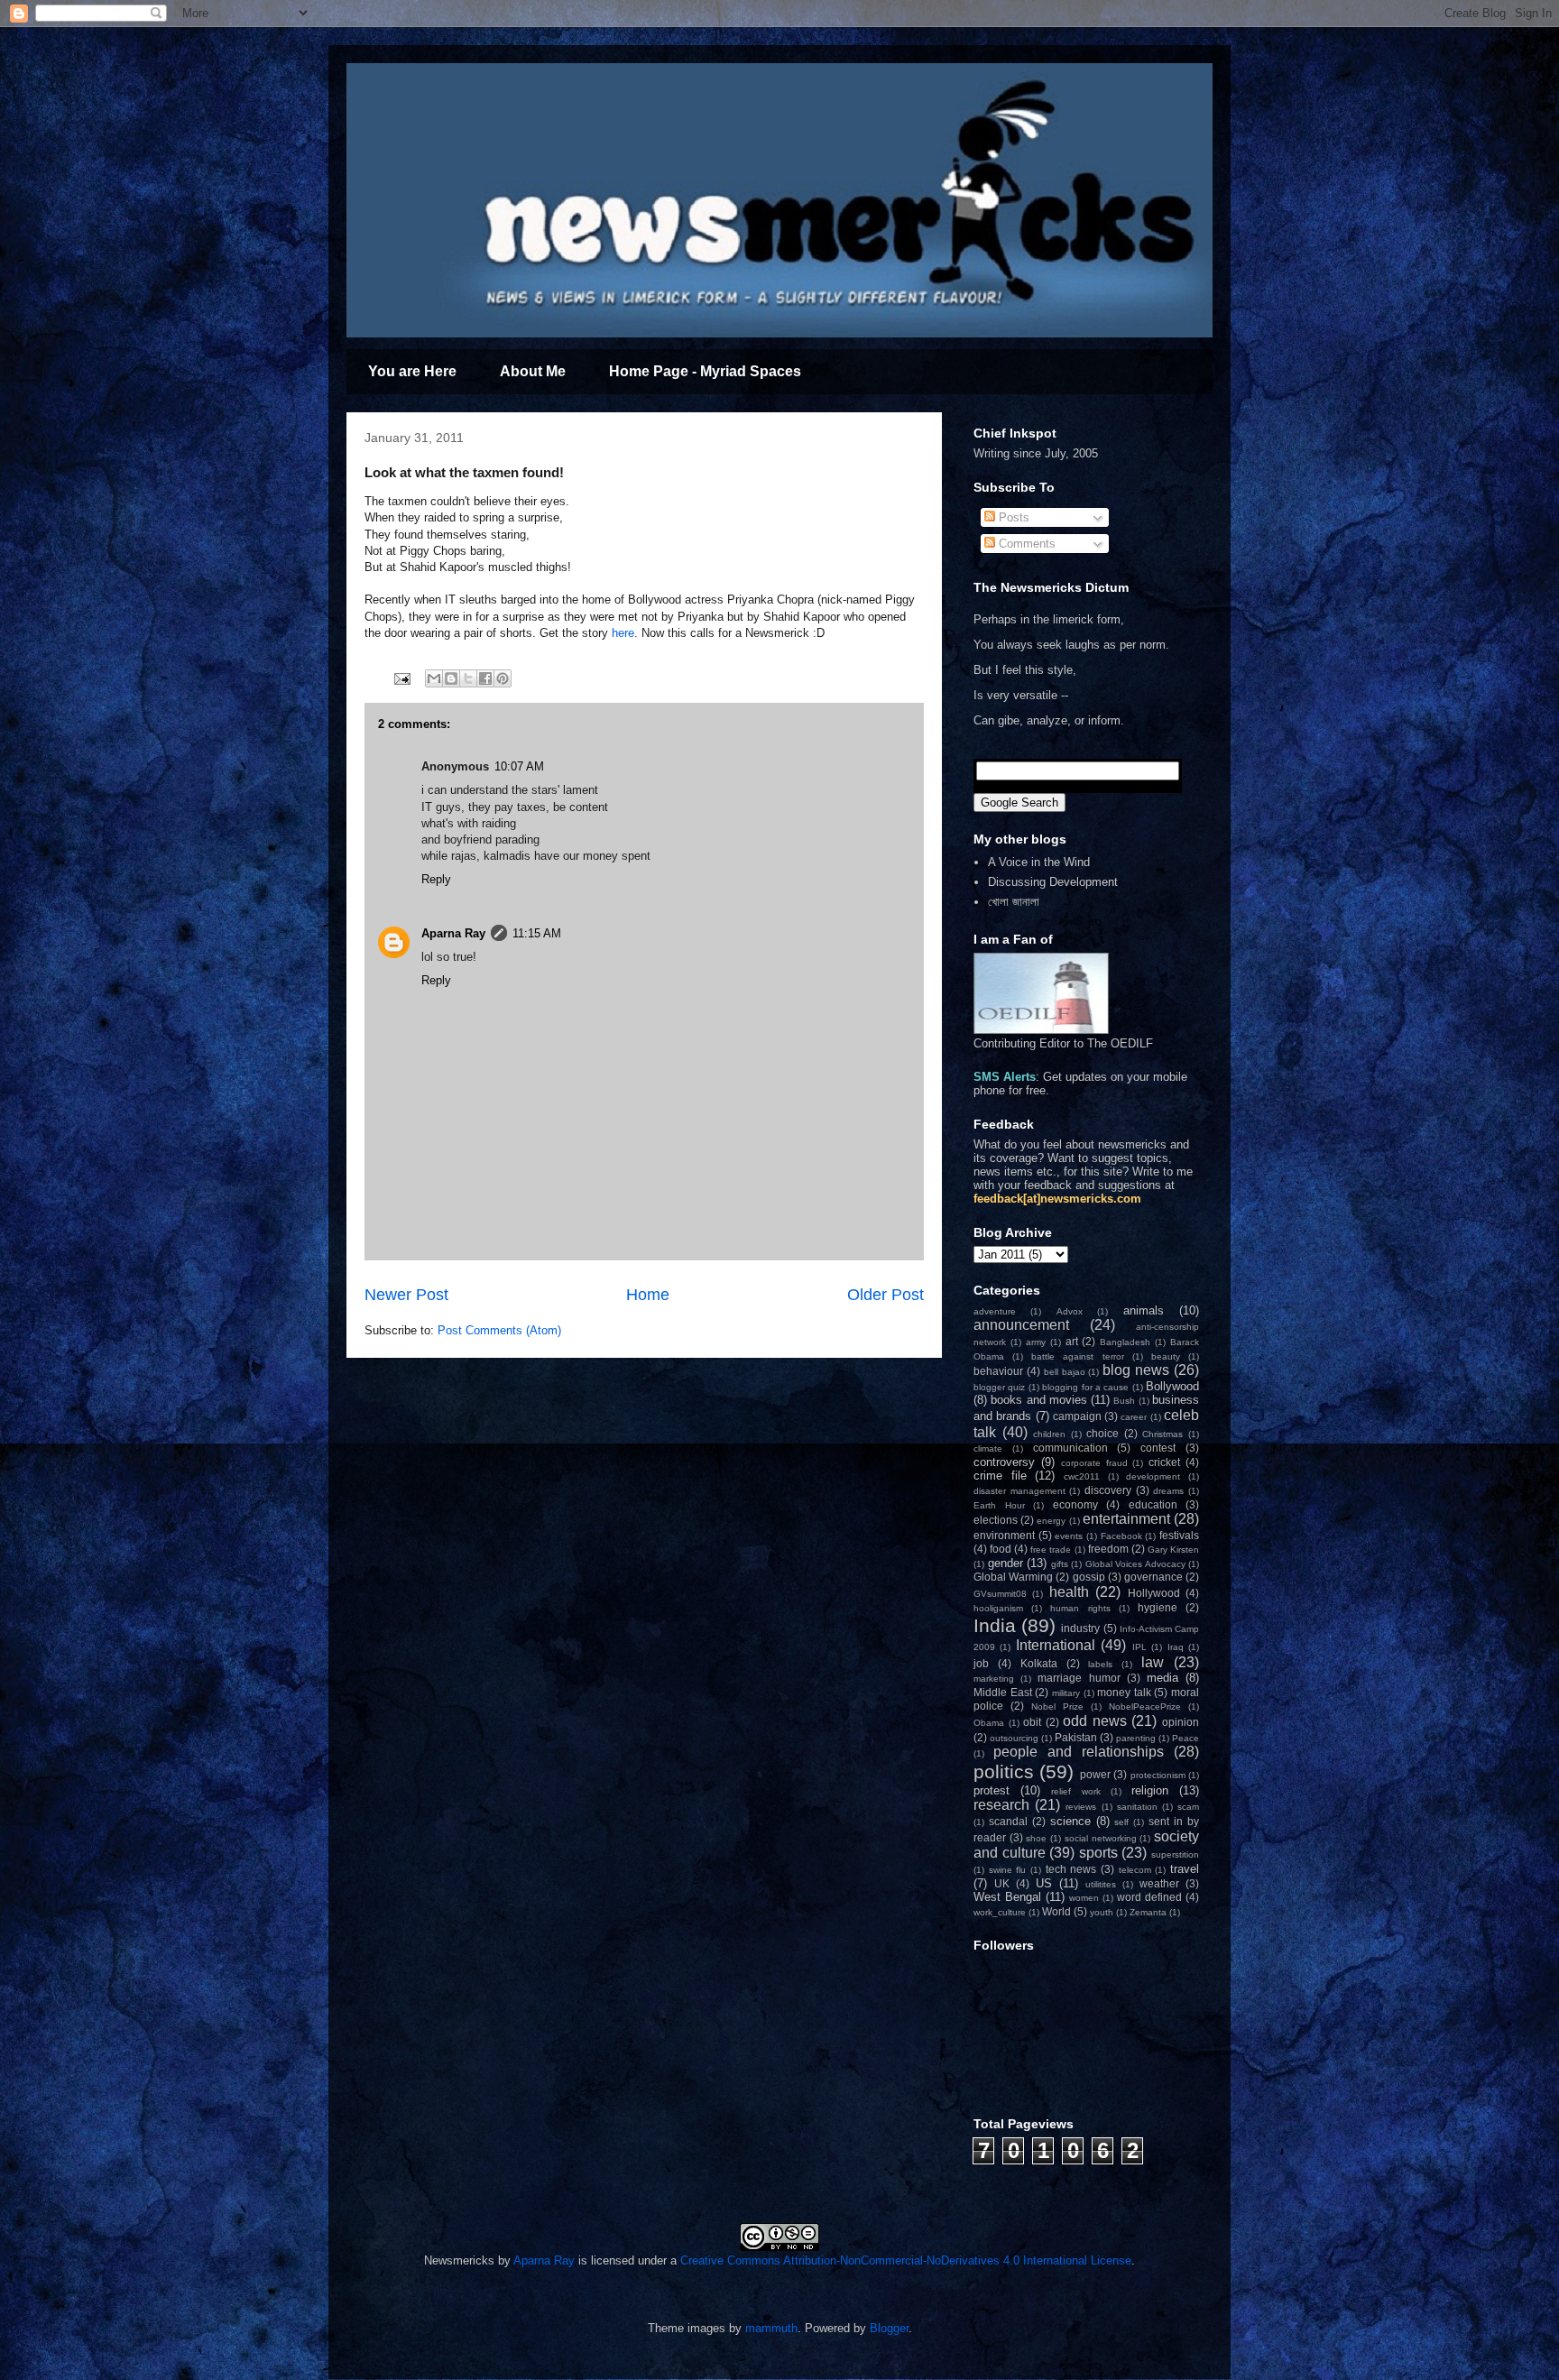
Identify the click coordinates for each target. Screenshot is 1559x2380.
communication (1070, 1448)
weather (1159, 1883)
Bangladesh (1125, 1342)
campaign (1077, 1416)
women (1084, 1898)
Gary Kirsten (1173, 1550)
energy (1051, 1521)
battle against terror (1077, 1356)
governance (1153, 1577)
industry (1080, 1628)
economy (1075, 1504)
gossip (1089, 1577)
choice (1102, 1433)
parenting (1136, 1738)
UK (1002, 1883)
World (1056, 1911)
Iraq (1176, 1647)
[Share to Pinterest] (503, 678)
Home (648, 1295)
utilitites (1101, 1884)
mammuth (771, 2328)
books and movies (1039, 1400)
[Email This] (434, 678)
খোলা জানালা (1014, 902)
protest (992, 1790)
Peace (1185, 1738)
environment (1004, 1535)
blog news (1136, 1370)
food (1001, 1549)
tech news (1071, 1869)
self (1121, 1822)
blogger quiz (999, 1387)
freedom (1108, 1549)
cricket (1164, 1462)
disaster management (1019, 1491)
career (1134, 1417)
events (1069, 1536)
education (1153, 1504)
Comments (1025, 544)
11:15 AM (537, 933)
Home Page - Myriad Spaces (705, 371)
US (1044, 1883)
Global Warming (1013, 1577)
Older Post (886, 1295)
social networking (1101, 1838)
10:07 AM (519, 766)
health (1069, 1592)
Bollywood (1172, 1386)
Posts (1012, 517)
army (1036, 1342)
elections (996, 1520)
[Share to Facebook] (485, 678)
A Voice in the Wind (1039, 862)
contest (1158, 1448)
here (623, 633)
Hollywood (1154, 1593)
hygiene (1158, 1607)
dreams (1168, 1491)
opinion (1181, 1722)
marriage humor (1079, 1678)
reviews (1081, 1807)
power (1095, 1774)
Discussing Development (1053, 882)
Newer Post (406, 1295)
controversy (1004, 1462)
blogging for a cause (1085, 1387)
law (1153, 1662)
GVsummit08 (1000, 1594)
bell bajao (1065, 1372)
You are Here (412, 371)
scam (1188, 1807)
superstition (1175, 1854)
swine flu (1008, 1870)
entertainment (1126, 1519)
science (1070, 1821)
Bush (1124, 1401)
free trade (1051, 1550)
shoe (1036, 1838)
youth (1102, 1912)
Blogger (889, 2328)
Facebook (1121, 1536)
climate (988, 1448)
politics (1004, 1771)
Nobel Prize (1057, 1707)
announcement (1021, 1325)
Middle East (1003, 1692)
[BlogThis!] (451, 678)
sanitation (1137, 1807)
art (1072, 1341)
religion (1150, 1790)
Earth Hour (999, 1505)
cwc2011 (1082, 1476)
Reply (436, 879)
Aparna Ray (453, 933)
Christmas (1162, 1434)
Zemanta (1148, 1912)
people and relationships (1079, 1752)
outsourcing (1014, 1738)
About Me (533, 371)
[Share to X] (468, 678)
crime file (1000, 1476)
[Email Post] (401, 678)
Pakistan (1076, 1737)
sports (1098, 1853)
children (1049, 1434)
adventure (995, 1311)
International (1056, 1645)
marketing (994, 1679)
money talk (1124, 1692)
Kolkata (1039, 1663)
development (1153, 1476)
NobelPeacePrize (1145, 1707)
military (1066, 1693)
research (1001, 1805)
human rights (1080, 1608)
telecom (1135, 1870)
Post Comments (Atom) (499, 1330)
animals (1144, 1310)
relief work (1075, 1791)
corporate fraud (1094, 1463)
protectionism (1158, 1775)
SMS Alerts (1005, 1077)
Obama (989, 1723)
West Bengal (1007, 1897)
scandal (1008, 1821)
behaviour (998, 1371)
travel (1185, 1869)
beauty (1166, 1356)
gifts (1060, 1564)
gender (1006, 1563)
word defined (1149, 1897)
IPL (1139, 1647)
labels (1100, 1664)
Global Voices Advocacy (1135, 1564)
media (1162, 1678)
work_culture (1000, 1912)
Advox (1070, 1311)
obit (1032, 1722)
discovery (1108, 1490)
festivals (1179, 1535)
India (995, 1625)
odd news (1095, 1721)
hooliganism (998, 1608)
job (981, 1663)
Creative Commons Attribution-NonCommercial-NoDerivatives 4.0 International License (906, 2260)
